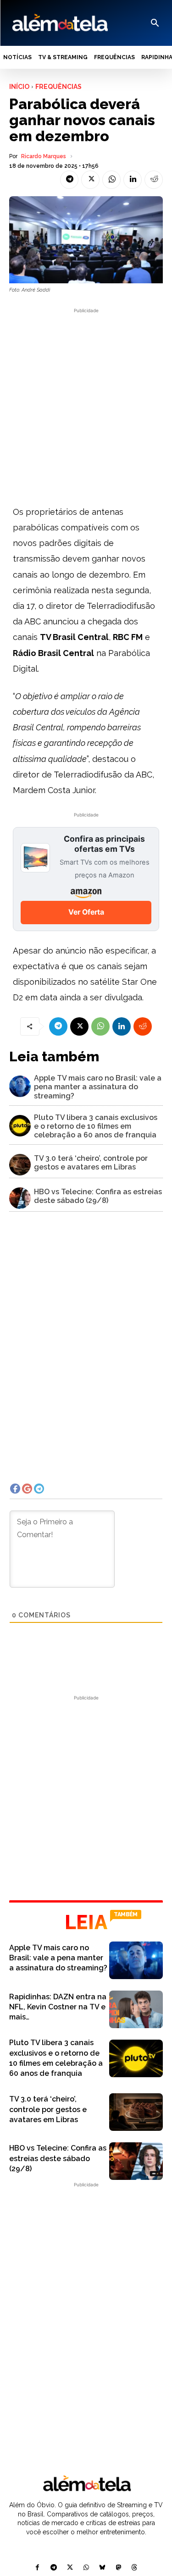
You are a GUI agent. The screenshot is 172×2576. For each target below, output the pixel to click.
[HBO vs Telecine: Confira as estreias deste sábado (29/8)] (20, 1198)
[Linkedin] (133, 180)
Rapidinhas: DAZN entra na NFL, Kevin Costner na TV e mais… (58, 2007)
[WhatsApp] (111, 180)
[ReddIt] (154, 180)
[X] (90, 180)
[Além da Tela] (59, 23)
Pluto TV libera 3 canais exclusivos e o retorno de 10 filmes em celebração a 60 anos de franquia (96, 1126)
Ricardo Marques (44, 156)
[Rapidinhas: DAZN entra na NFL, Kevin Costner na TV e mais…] (136, 2009)
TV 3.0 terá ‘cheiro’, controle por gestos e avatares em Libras (91, 1163)
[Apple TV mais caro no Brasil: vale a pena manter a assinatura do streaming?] (20, 1086)
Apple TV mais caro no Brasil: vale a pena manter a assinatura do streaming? (98, 1087)
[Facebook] (37, 2568)
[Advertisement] (86, 401)
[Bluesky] (102, 2568)
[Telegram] (69, 180)
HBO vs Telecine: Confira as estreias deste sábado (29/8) (98, 1196)
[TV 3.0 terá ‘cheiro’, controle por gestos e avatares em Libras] (20, 1165)
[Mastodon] (118, 2568)
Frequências (58, 87)
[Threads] (134, 2568)
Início (19, 87)
